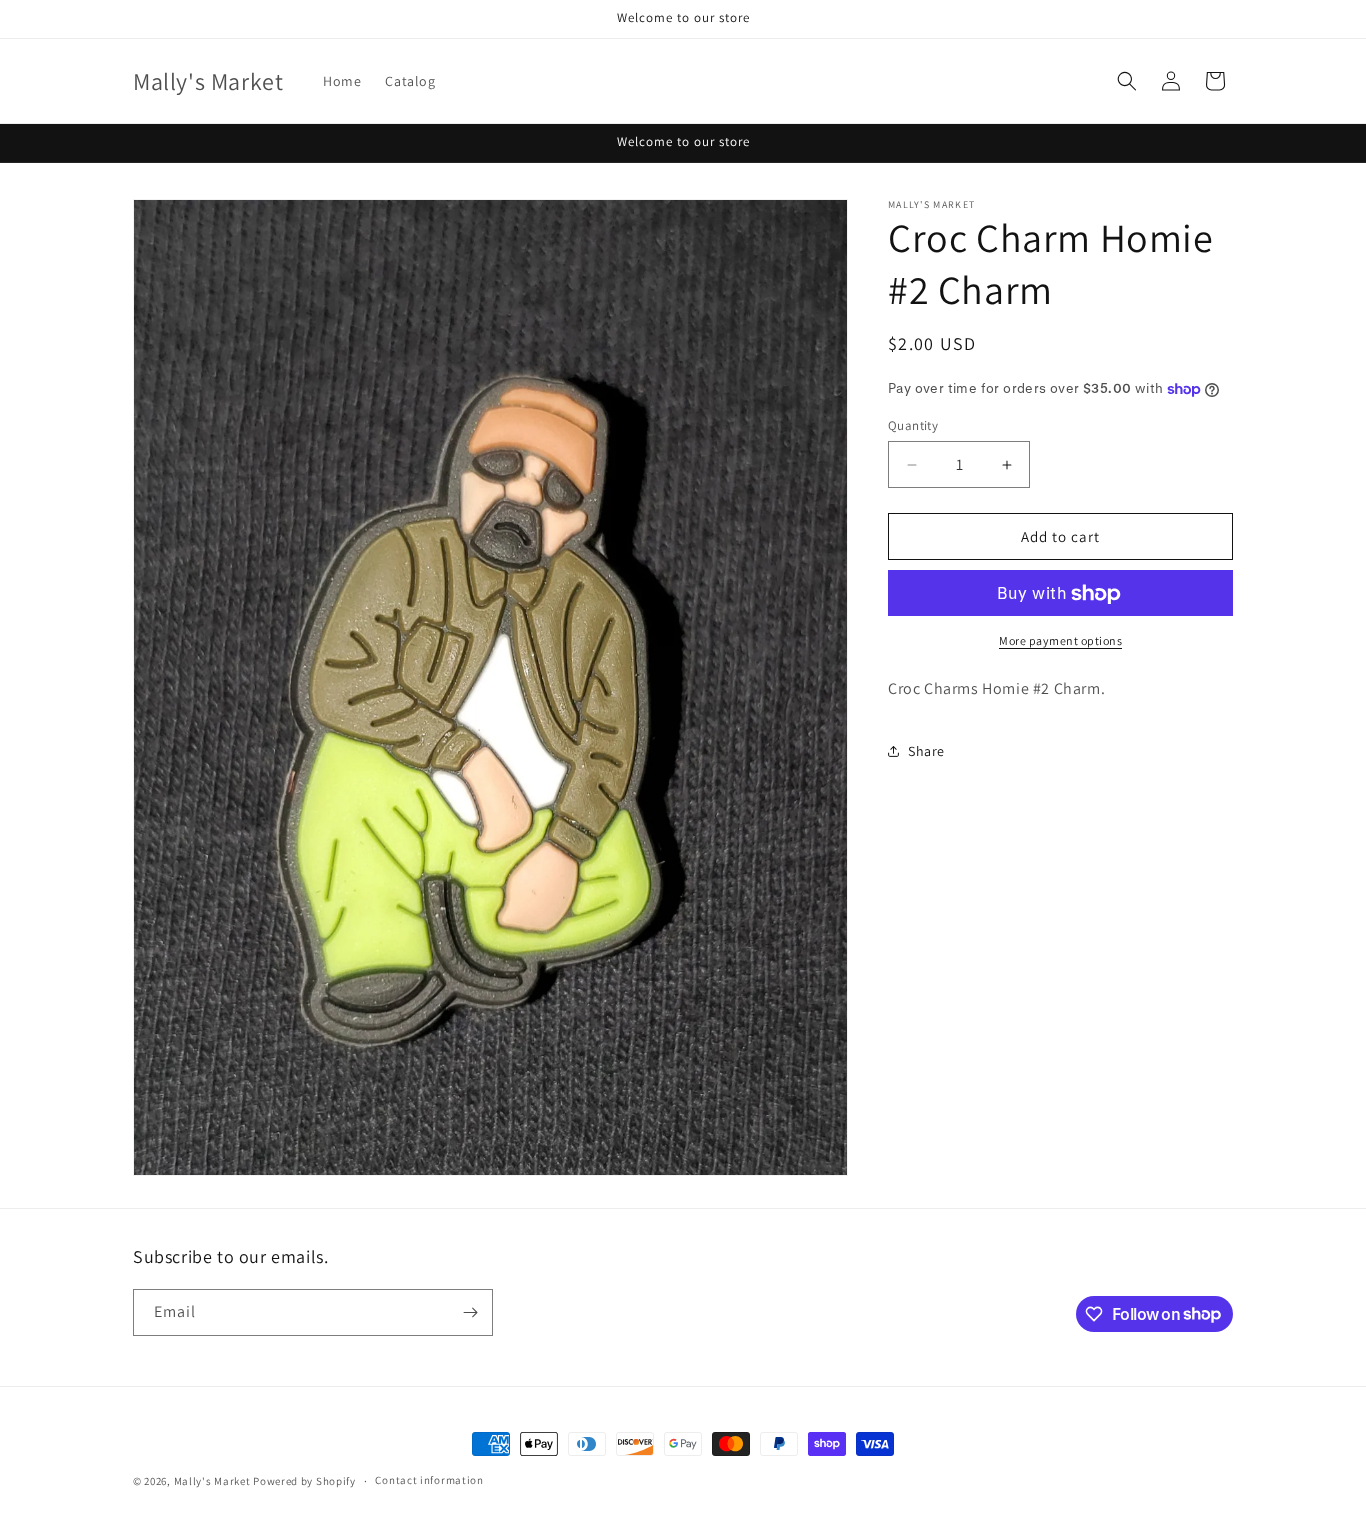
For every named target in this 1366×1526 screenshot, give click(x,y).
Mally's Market (212, 1481)
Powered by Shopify (304, 1481)
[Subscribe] (470, 1312)
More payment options (1060, 641)
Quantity (913, 425)
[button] (1127, 81)
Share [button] (926, 751)
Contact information (429, 1480)
